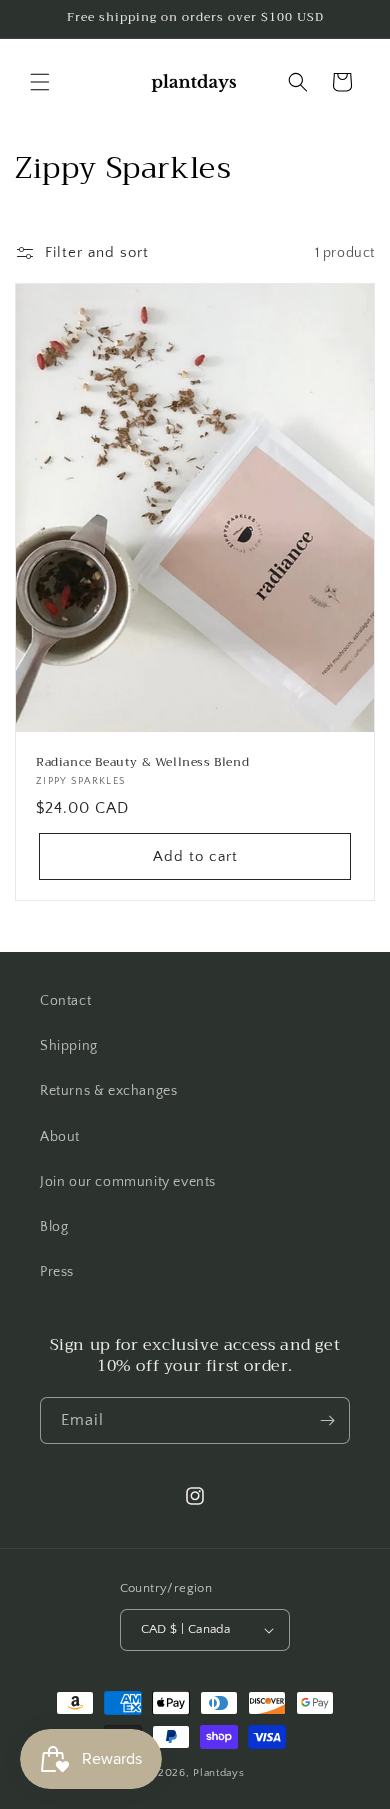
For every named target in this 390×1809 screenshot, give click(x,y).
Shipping (69, 1046)
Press (57, 1272)
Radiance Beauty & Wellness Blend (142, 763)
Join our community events (128, 1182)
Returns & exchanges (108, 1091)
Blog (54, 1227)
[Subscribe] (327, 1420)
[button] (40, 82)
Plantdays (218, 1773)
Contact (65, 1001)
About (60, 1137)
